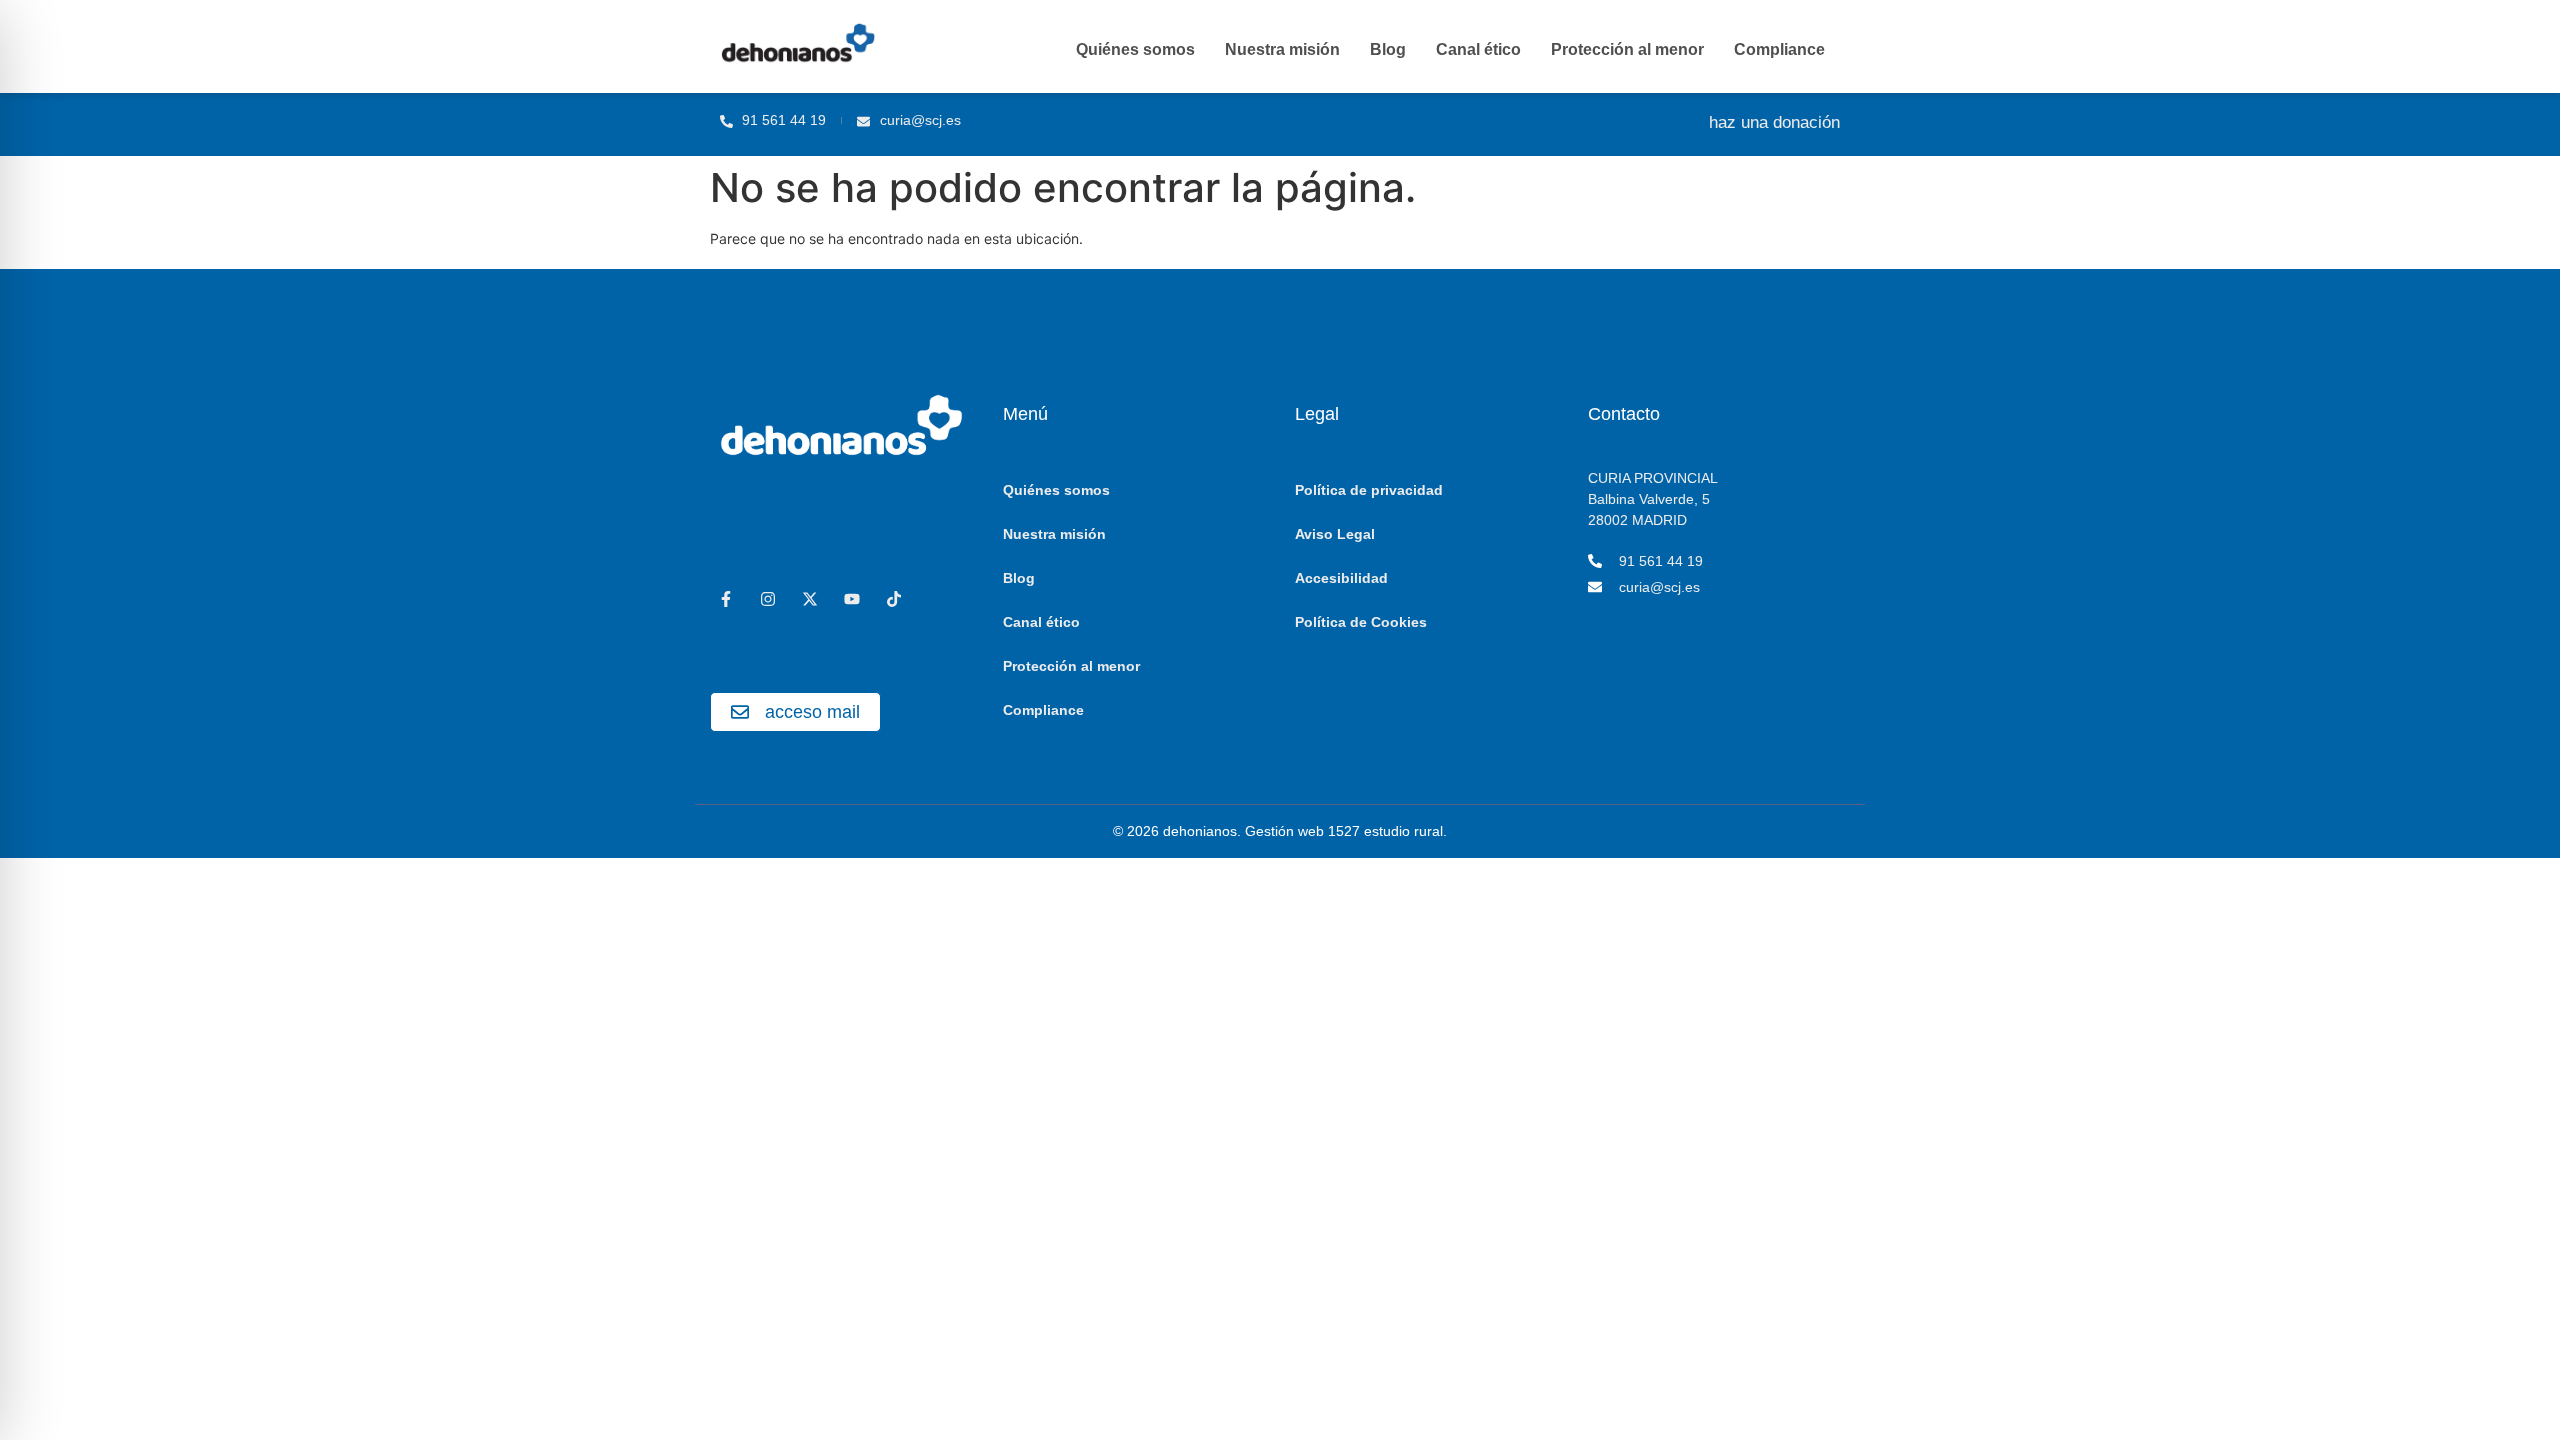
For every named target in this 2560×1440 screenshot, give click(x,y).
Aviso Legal (1335, 534)
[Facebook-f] (726, 599)
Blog (1388, 49)
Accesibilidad (1341, 578)
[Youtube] (852, 599)
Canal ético (1478, 49)
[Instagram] (768, 599)
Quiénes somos (1135, 49)
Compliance (1779, 49)
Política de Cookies (1361, 622)
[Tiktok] (894, 599)
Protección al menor (1627, 49)
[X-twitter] (810, 599)
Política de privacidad (1369, 490)
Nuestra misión (1282, 49)
